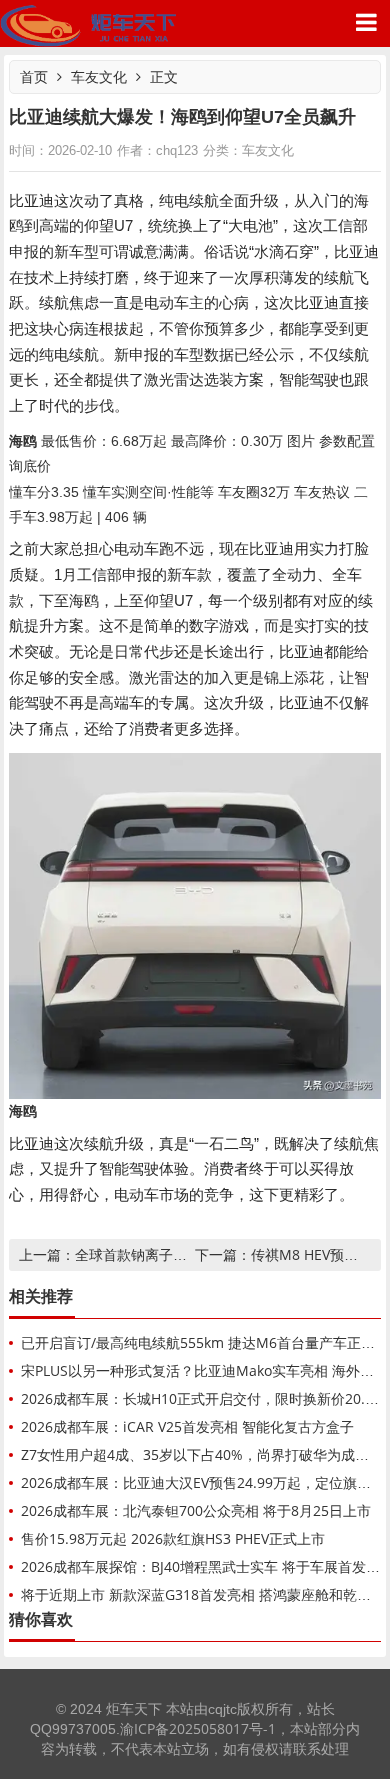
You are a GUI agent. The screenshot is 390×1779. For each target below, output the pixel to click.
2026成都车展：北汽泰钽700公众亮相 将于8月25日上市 (196, 1510)
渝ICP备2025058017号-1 (198, 1728)
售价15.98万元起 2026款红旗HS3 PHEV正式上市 (173, 1538)
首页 (34, 76)
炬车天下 (89, 23)
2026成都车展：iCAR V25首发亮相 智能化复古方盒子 (187, 1426)
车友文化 (99, 76)
